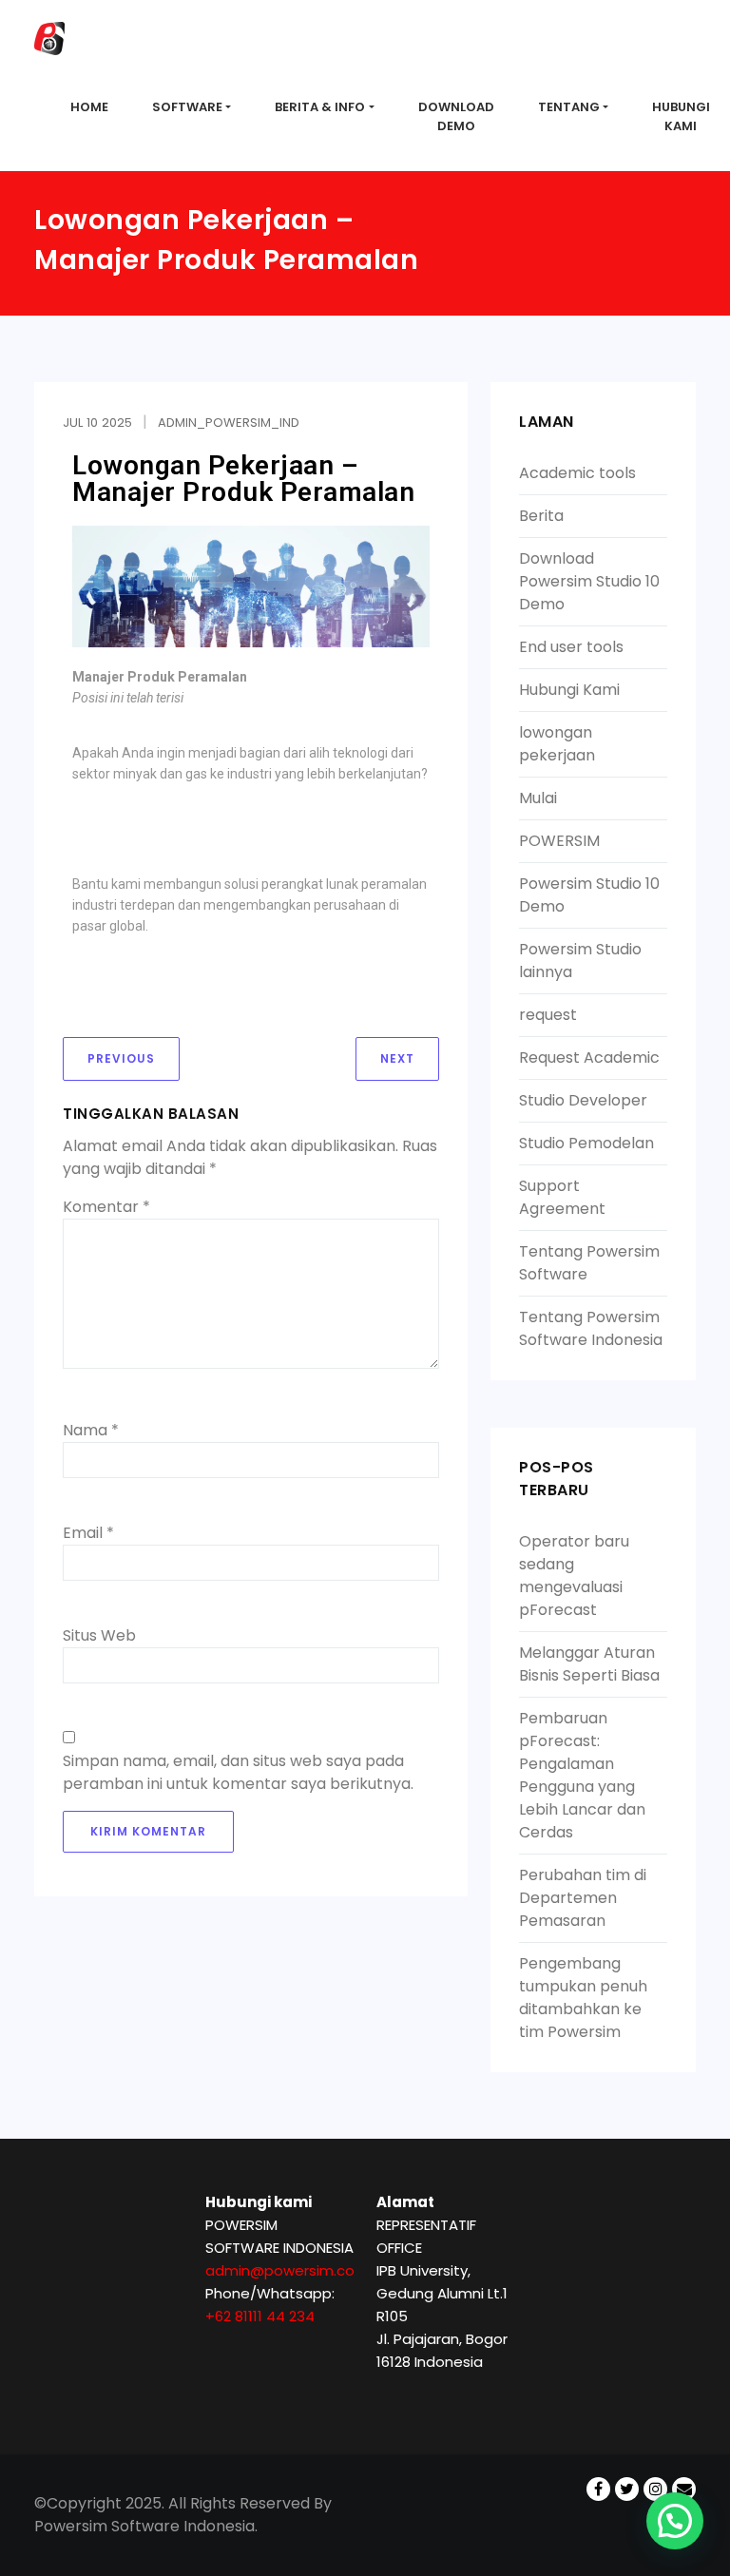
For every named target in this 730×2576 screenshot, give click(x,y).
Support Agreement (562, 1197)
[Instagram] (655, 2477)
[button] (675, 2521)
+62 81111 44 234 (260, 2316)
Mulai (538, 798)
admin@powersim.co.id (288, 2270)
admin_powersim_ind (229, 423)
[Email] (684, 2477)
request (548, 1015)
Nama (91, 1430)
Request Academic (589, 1057)
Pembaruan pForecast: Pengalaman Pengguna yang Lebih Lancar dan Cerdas (582, 1775)
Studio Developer (583, 1100)
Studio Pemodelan (586, 1143)
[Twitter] (627, 2477)
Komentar (106, 1207)
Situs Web (99, 1635)
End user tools (571, 647)
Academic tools (577, 473)
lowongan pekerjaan (557, 744)
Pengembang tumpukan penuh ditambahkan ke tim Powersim (583, 1998)
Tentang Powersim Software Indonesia (591, 1328)
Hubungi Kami (569, 690)
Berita (541, 516)
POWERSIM (559, 841)
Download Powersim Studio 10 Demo (589, 581)
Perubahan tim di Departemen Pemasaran (583, 1898)
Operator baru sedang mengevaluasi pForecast (574, 1576)
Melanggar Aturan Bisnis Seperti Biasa (589, 1664)
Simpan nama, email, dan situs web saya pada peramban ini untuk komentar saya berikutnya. (238, 1772)
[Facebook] (598, 2477)
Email (88, 1533)
